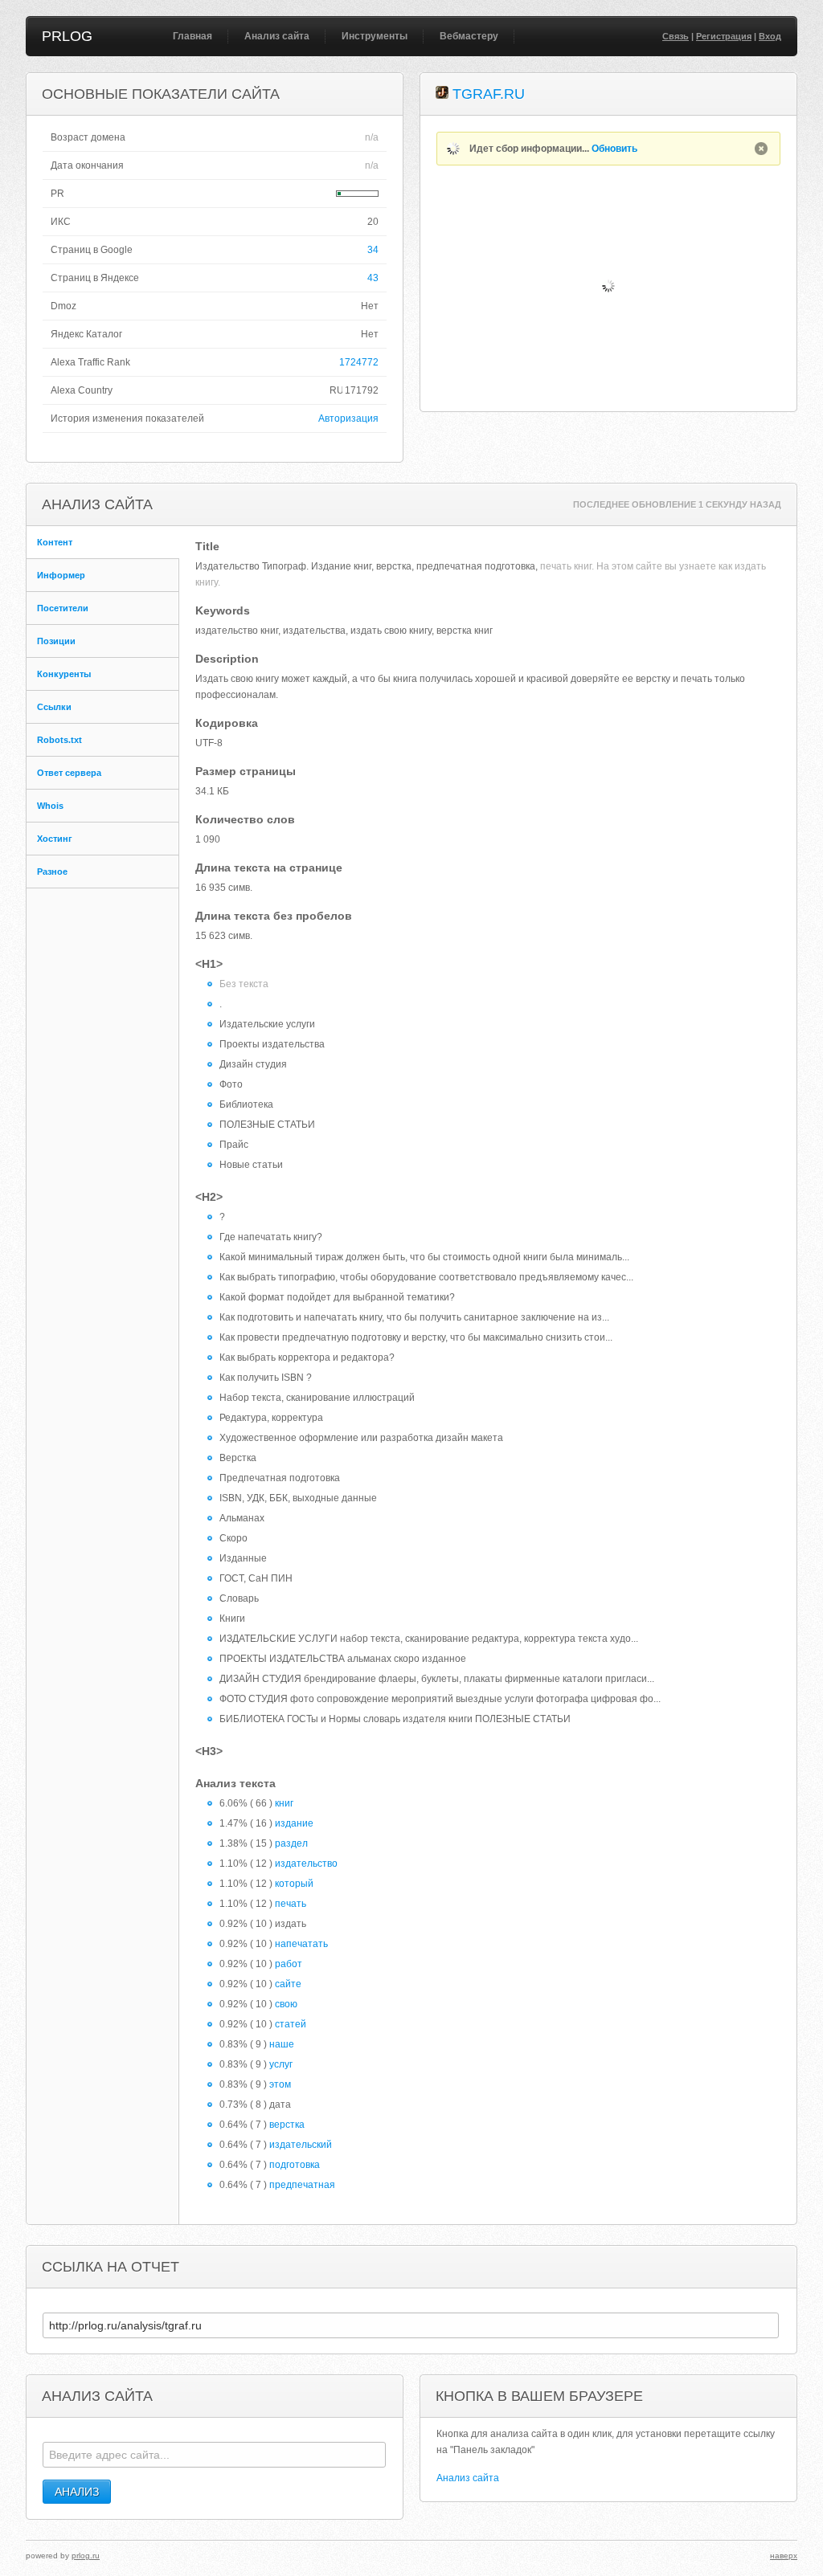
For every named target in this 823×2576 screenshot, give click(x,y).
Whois (50, 806)
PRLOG (67, 36)
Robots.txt (59, 740)
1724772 (359, 362)
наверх (784, 2556)
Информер (61, 575)
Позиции (56, 641)
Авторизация (348, 418)
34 (373, 250)
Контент (55, 542)
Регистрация (724, 36)
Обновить (614, 149)
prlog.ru (86, 2556)
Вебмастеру (469, 36)
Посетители (63, 608)
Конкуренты (64, 674)
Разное (52, 872)
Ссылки (54, 707)
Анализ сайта (277, 36)
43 (373, 278)
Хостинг (55, 839)
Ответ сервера (69, 773)
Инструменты (375, 36)
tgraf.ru (489, 94)
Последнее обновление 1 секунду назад (677, 504)
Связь (676, 36)
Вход (770, 36)
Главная (192, 36)
